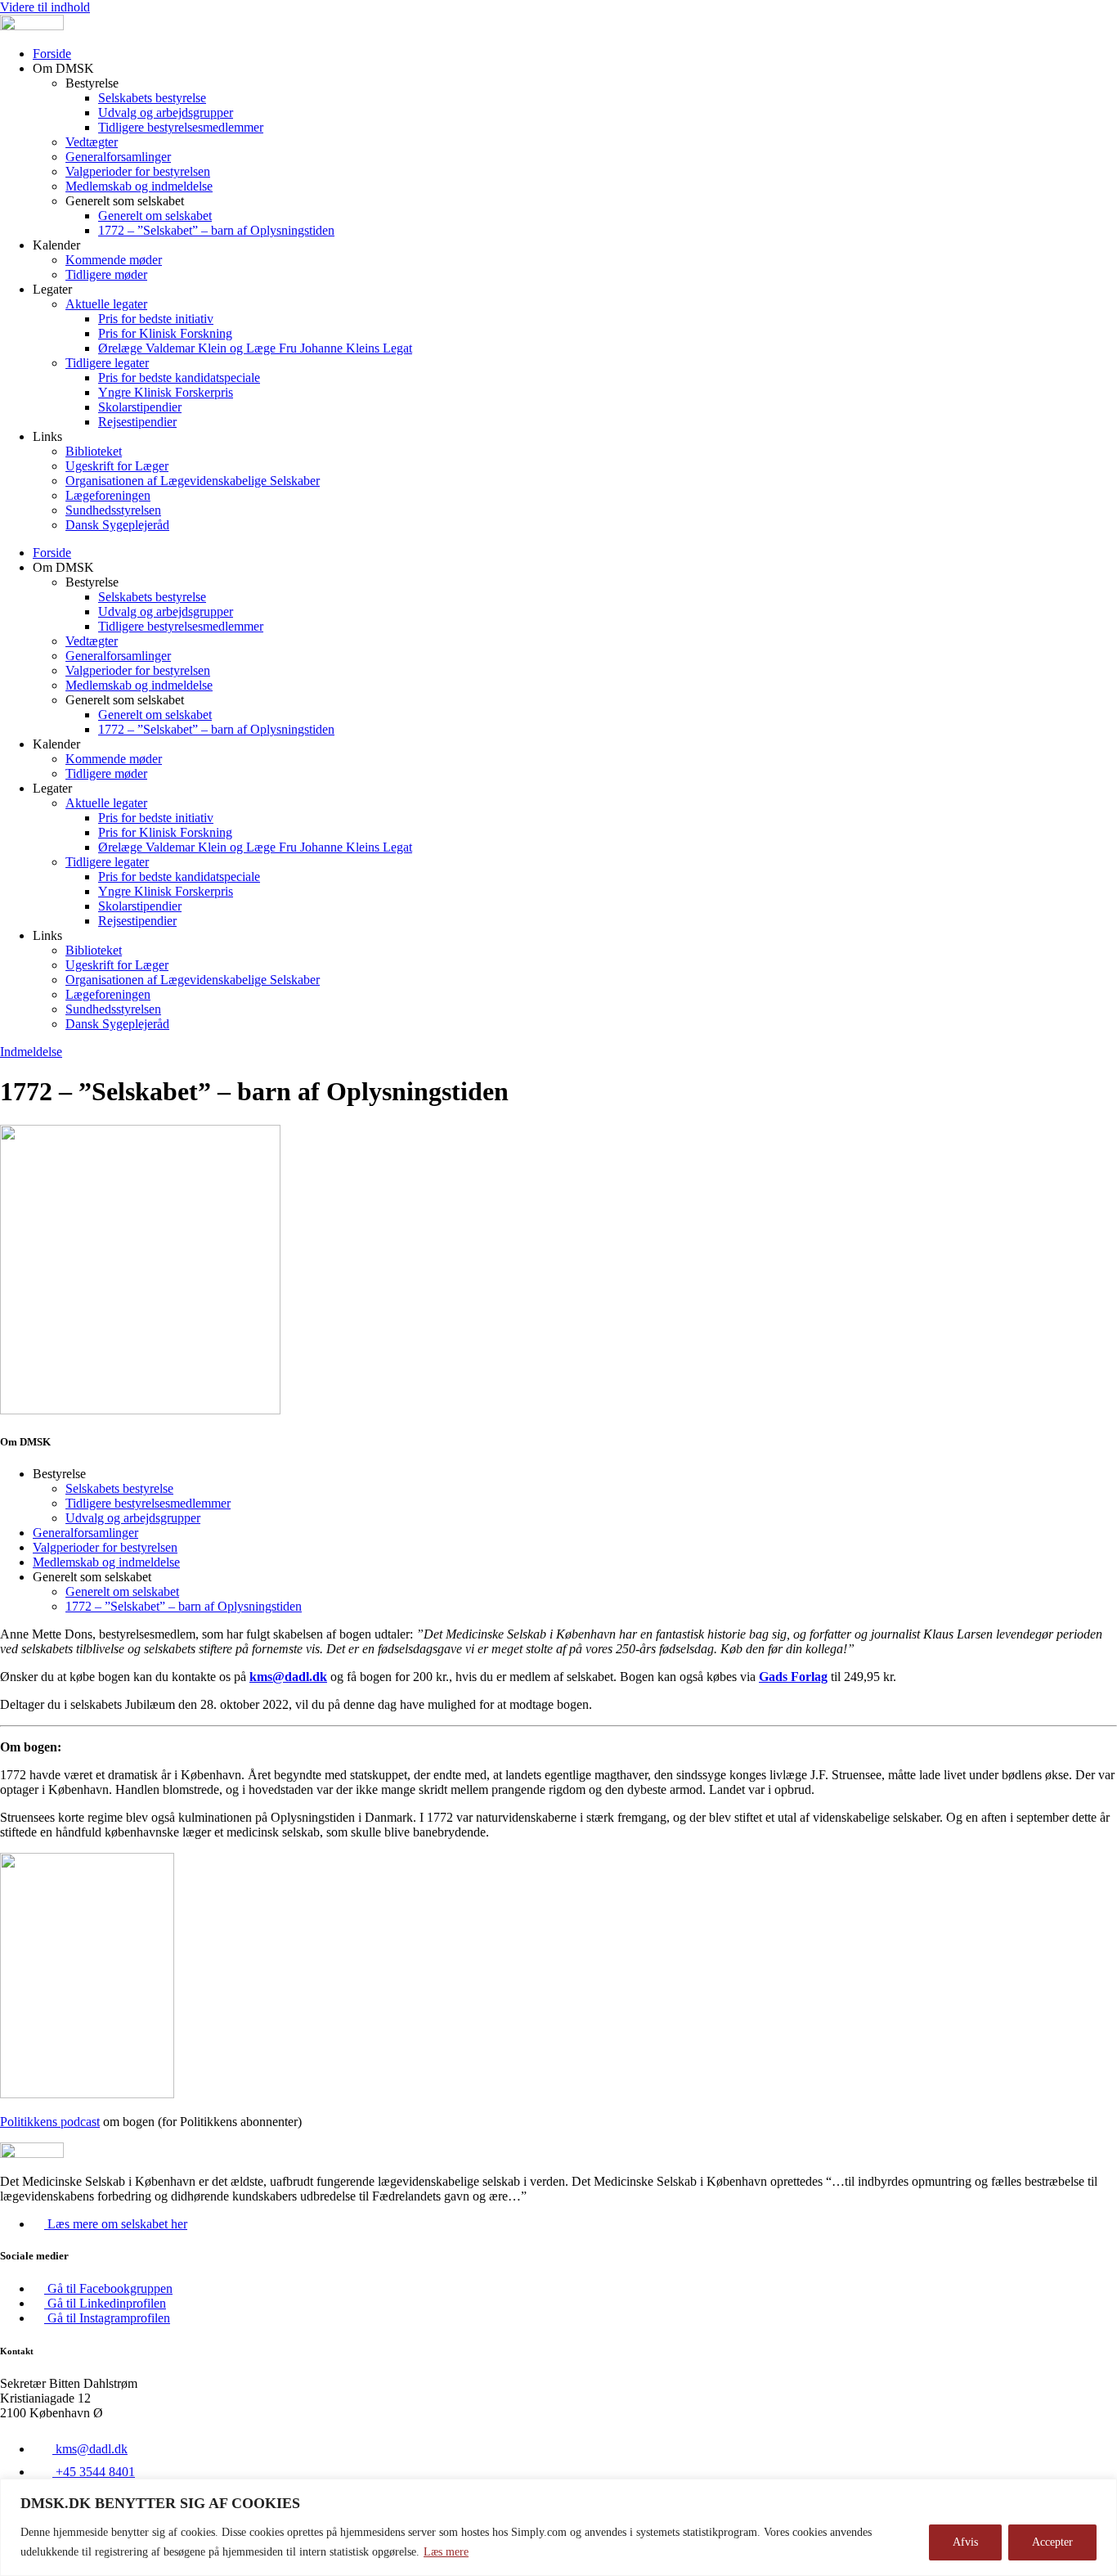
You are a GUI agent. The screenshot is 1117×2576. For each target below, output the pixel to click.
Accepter (1052, 2542)
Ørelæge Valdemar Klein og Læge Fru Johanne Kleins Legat (255, 348)
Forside (52, 54)
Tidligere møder (106, 274)
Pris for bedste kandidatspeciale (179, 378)
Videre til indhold (45, 7)
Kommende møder (114, 260)
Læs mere (446, 2552)
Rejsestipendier (137, 422)
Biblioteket (94, 451)
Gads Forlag (793, 1677)
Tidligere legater (107, 363)
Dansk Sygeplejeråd (117, 525)
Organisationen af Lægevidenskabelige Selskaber (193, 481)
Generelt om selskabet (155, 216)
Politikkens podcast (50, 2122)
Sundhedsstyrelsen (113, 510)
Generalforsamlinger (118, 157)
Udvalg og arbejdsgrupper (166, 112)
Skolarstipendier (140, 407)
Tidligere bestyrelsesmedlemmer (181, 127)
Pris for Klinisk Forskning (165, 333)
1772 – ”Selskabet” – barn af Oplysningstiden (216, 230)
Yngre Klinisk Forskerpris (166, 392)
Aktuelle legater (106, 304)
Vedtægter (92, 142)
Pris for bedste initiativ (156, 319)
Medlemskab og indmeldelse (139, 186)
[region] (558, 2527)
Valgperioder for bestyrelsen (138, 171)
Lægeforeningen (108, 495)
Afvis (965, 2542)
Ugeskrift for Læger (117, 466)
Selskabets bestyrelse (152, 98)
